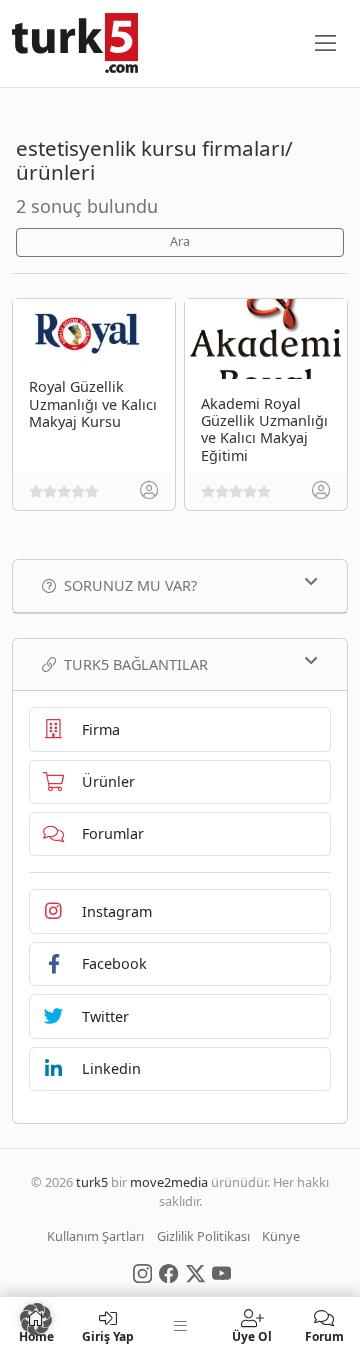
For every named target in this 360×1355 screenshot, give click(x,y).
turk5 (92, 1182)
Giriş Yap (108, 1335)
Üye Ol (252, 1335)
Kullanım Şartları (95, 1236)
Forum (324, 1335)
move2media (169, 1182)
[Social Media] (142, 1272)
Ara (180, 241)
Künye (281, 1236)
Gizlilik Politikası (203, 1236)
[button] (36, 1319)
